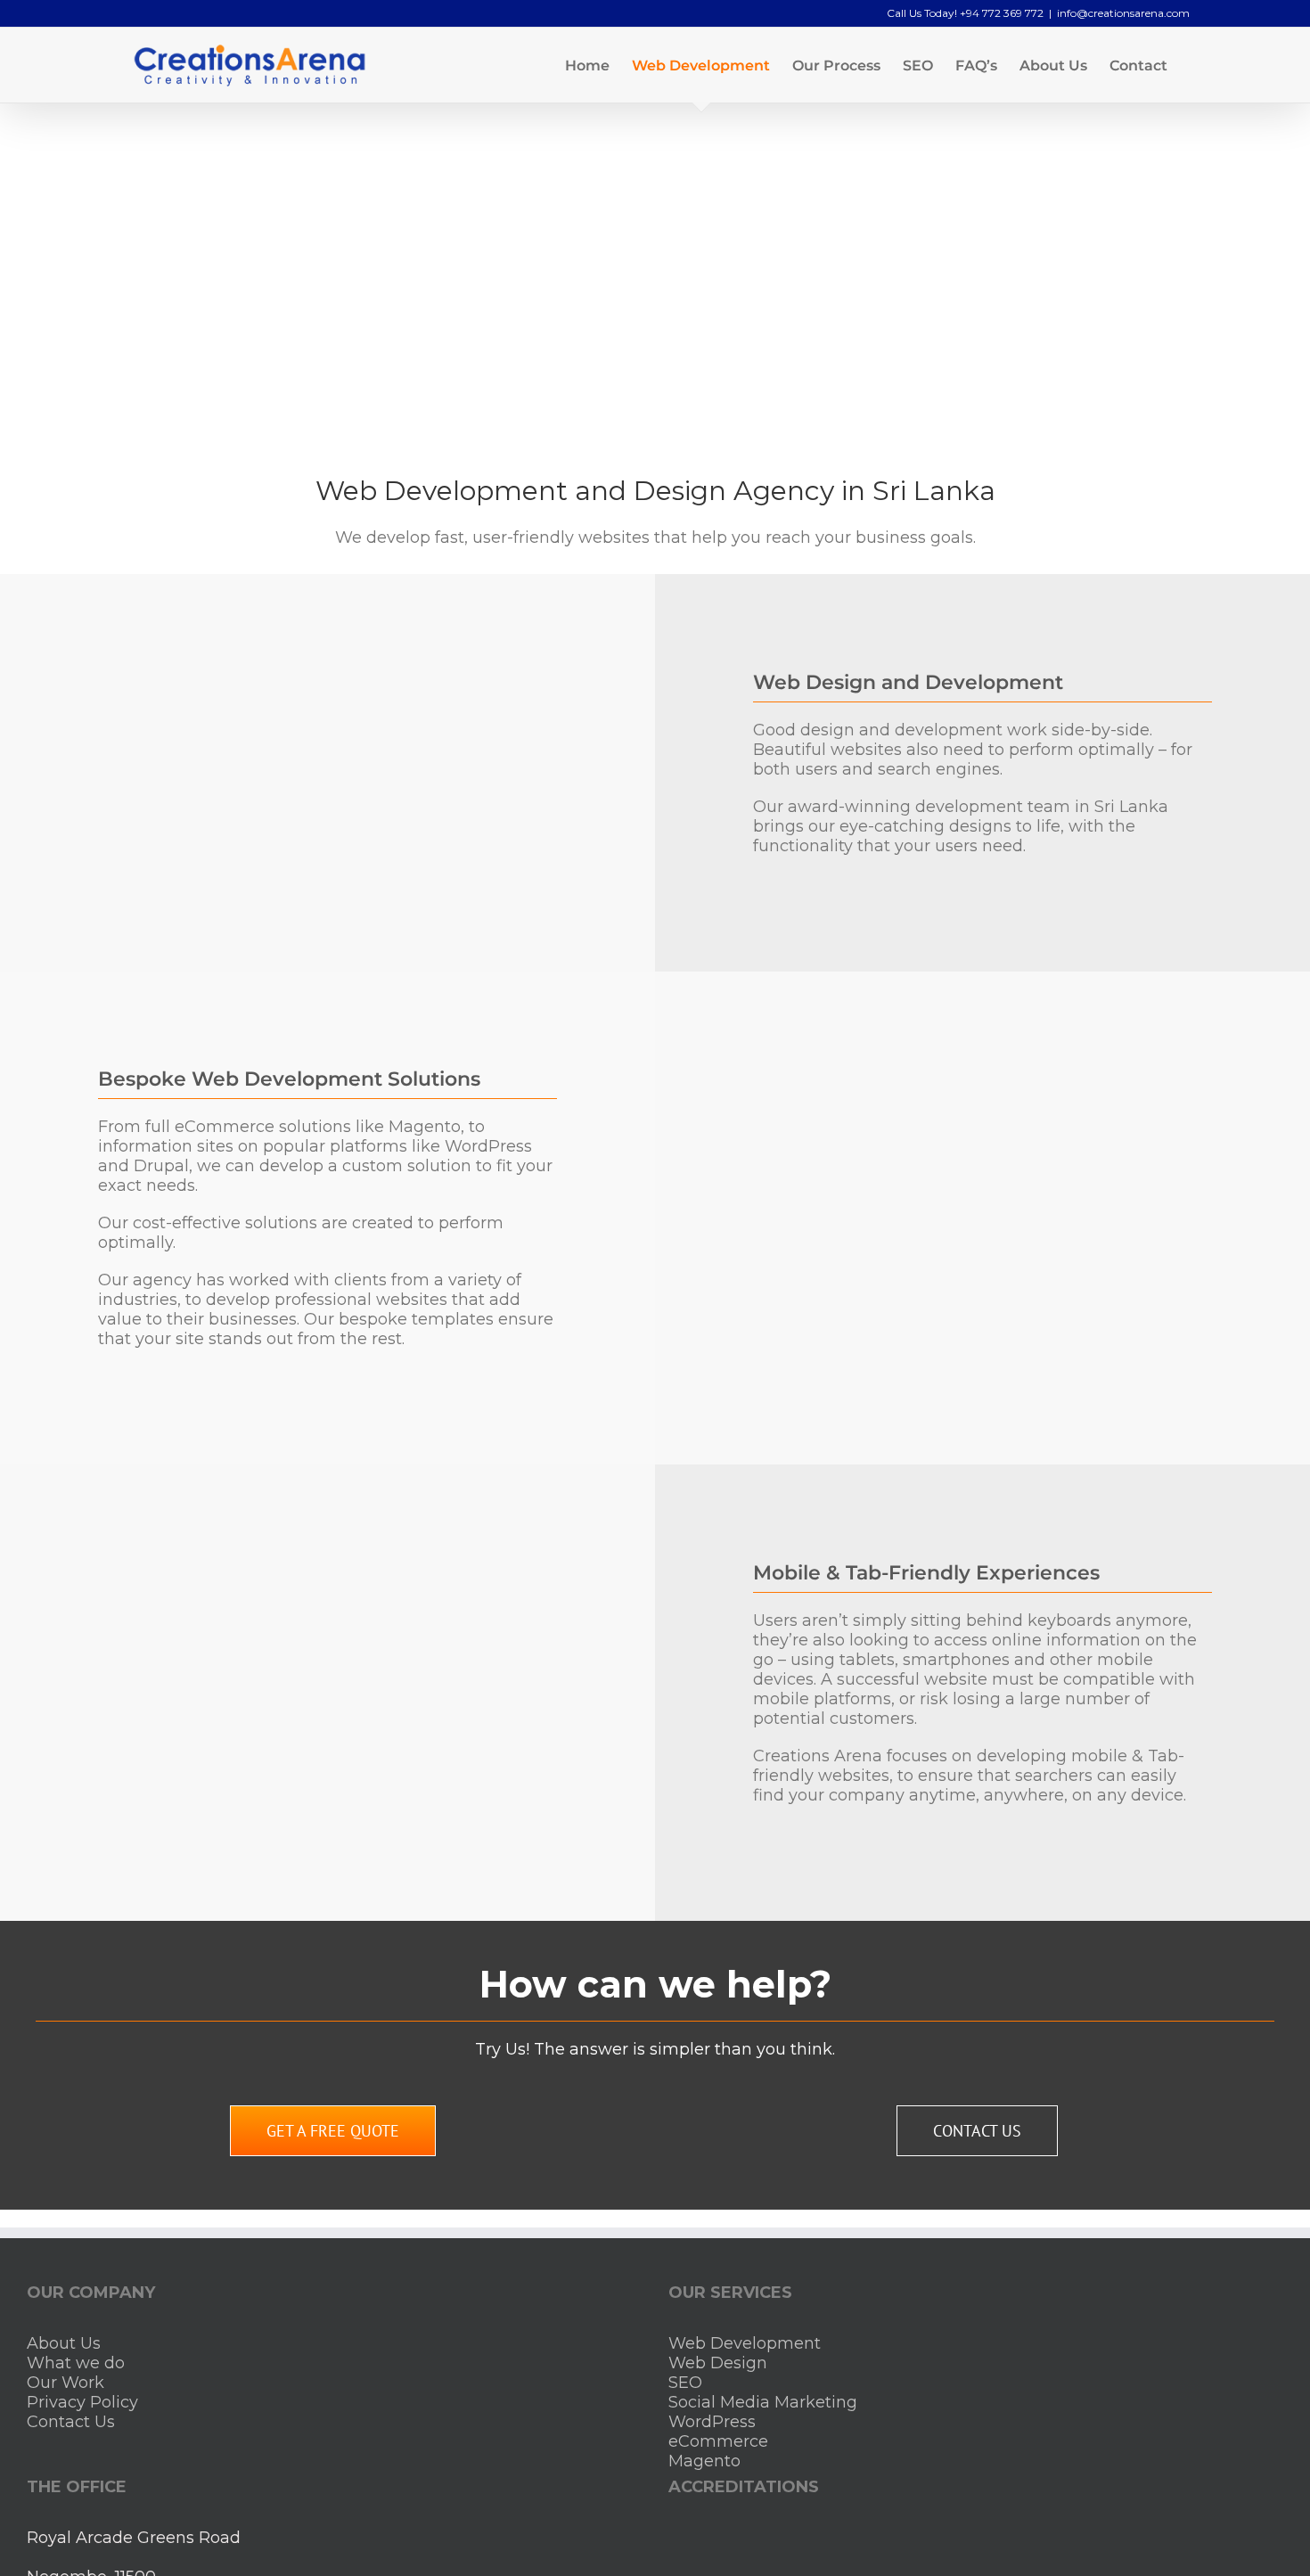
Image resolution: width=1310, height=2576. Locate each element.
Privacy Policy (82, 2402)
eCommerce (718, 2441)
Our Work (65, 2383)
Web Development (745, 2343)
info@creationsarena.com (1123, 13)
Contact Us (71, 2422)
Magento (704, 2461)
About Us (64, 2343)
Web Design (718, 2363)
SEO (685, 2383)
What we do (76, 2363)
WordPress (712, 2422)
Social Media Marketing (763, 2402)
